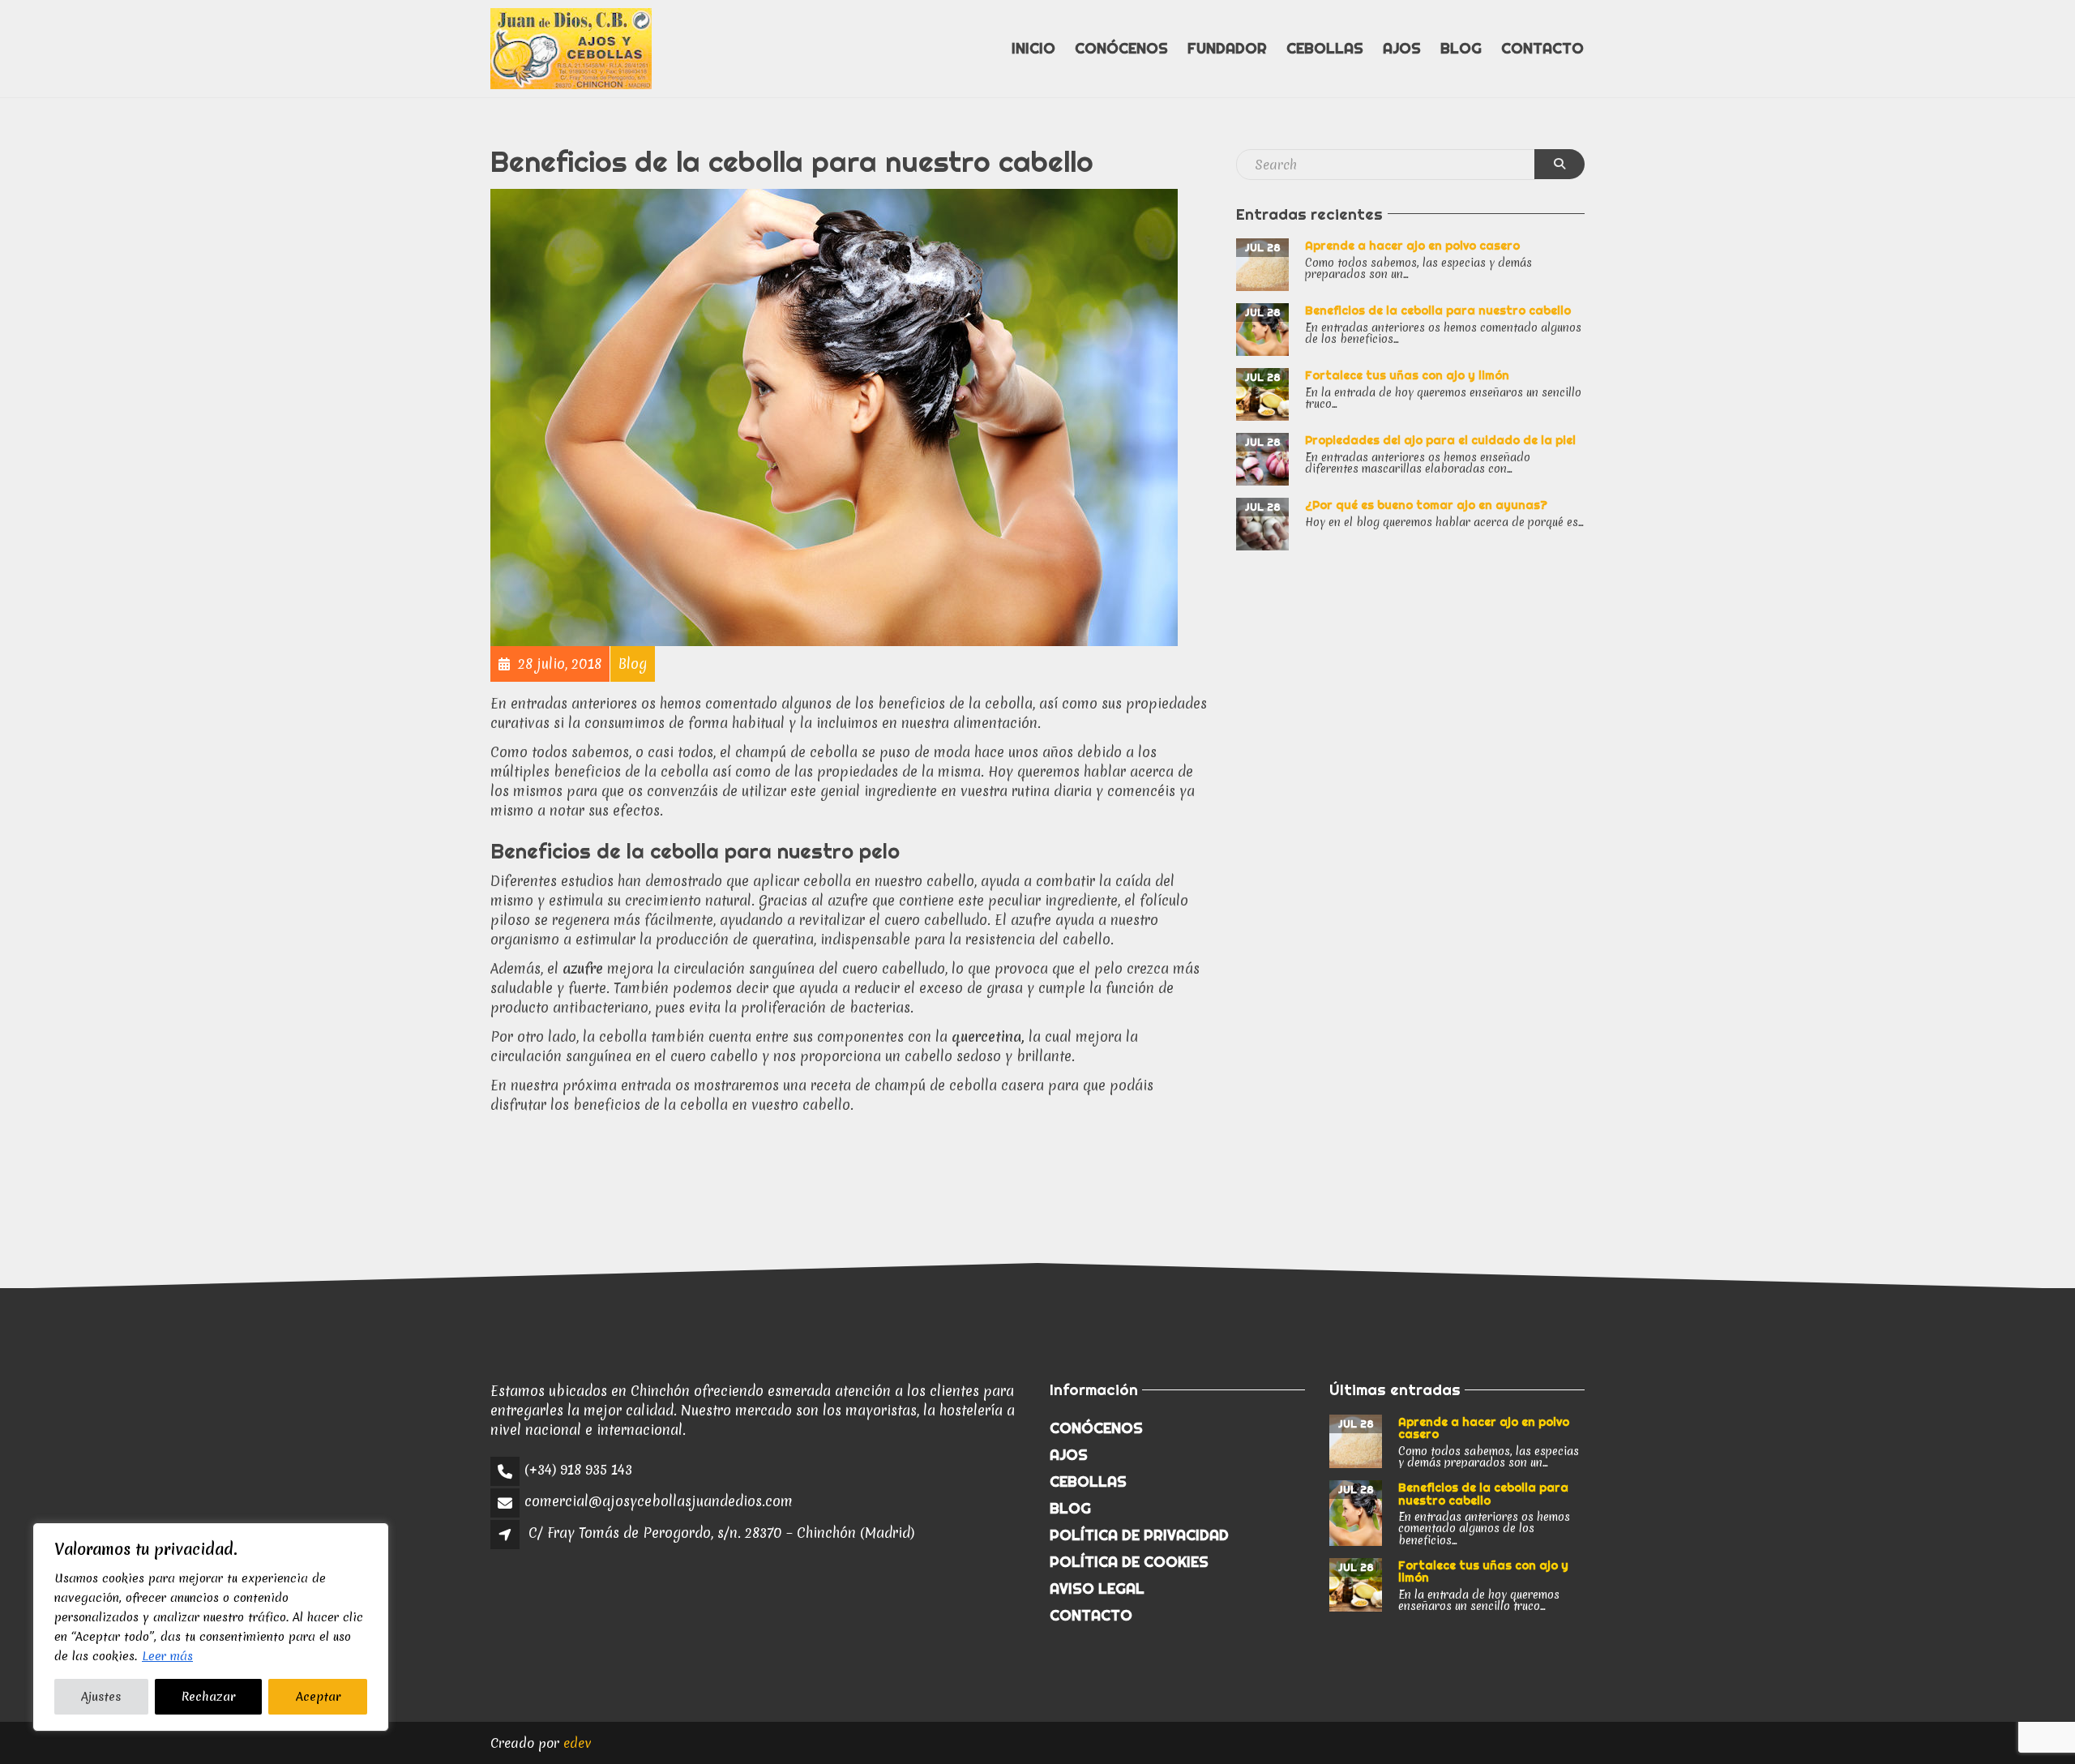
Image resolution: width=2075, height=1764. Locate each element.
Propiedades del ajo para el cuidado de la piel (1440, 440)
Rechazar (208, 1697)
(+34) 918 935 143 (578, 1469)
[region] (211, 1627)
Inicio (1033, 48)
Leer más (167, 1656)
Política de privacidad (1139, 1535)
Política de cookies (1129, 1562)
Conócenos (1121, 48)
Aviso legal (1097, 1588)
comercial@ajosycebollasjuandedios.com (659, 1501)
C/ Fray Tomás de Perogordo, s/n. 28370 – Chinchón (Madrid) (721, 1533)
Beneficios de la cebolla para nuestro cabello (1438, 310)
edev (578, 1743)
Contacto (1542, 48)
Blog (1461, 48)
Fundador (1227, 48)
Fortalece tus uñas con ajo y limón (1407, 375)
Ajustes (101, 1697)
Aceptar (318, 1697)
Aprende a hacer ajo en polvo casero (1412, 246)
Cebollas (1325, 48)
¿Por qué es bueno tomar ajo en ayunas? (1426, 505)
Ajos (1402, 48)
